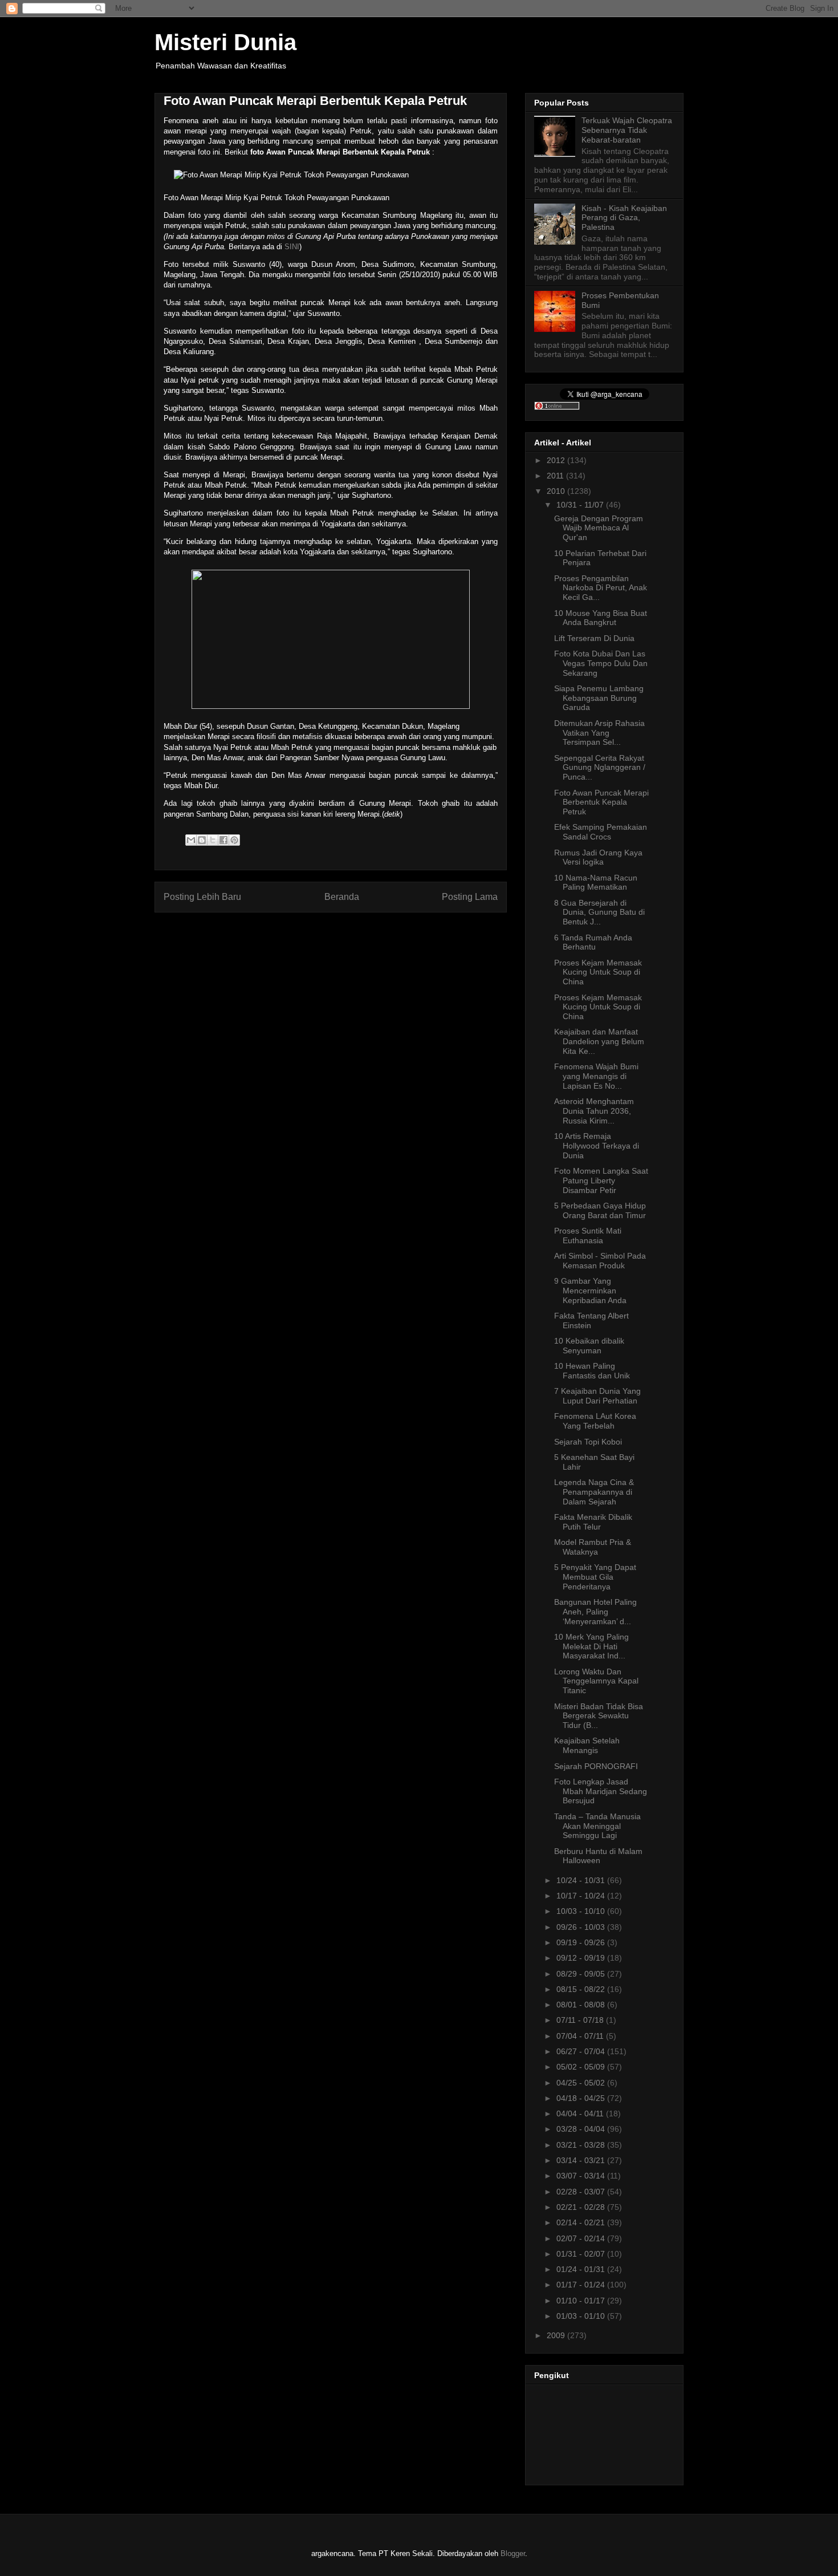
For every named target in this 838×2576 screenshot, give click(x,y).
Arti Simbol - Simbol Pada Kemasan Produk (600, 1261)
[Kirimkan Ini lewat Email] (191, 840)
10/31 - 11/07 (581, 505)
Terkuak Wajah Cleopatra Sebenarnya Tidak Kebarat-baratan (627, 130)
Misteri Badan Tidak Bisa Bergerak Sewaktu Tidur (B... (599, 1716)
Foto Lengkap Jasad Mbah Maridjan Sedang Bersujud (601, 1791)
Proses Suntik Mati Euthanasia (588, 1236)
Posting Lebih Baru (202, 897)
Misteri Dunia (225, 42)
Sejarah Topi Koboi (588, 1442)
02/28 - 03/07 (582, 2192)
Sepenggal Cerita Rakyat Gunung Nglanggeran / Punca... (600, 768)
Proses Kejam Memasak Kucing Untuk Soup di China (598, 972)
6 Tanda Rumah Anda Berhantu (593, 942)
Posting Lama (470, 897)
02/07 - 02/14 (582, 2238)
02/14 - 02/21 (582, 2222)
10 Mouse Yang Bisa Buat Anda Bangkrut (601, 618)
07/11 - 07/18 (581, 2020)
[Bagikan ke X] (213, 840)
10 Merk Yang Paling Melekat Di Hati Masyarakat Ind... (591, 1646)
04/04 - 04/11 (581, 2113)
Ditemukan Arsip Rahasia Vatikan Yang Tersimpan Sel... (599, 733)
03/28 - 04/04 (582, 2129)
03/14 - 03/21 (582, 2160)
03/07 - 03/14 (582, 2176)
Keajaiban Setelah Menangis (587, 1745)
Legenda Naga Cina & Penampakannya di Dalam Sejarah (594, 1492)
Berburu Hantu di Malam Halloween (598, 1856)
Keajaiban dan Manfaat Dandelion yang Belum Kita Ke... (599, 1041)
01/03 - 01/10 (582, 2316)
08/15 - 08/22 (582, 1989)
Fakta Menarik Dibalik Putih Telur (593, 1522)
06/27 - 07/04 (582, 2051)
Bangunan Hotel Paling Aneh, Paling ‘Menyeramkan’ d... (595, 1612)
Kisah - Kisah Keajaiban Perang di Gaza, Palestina (624, 218)
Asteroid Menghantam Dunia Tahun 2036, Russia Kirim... (594, 1111)
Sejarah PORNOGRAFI (596, 1766)
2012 (557, 460)
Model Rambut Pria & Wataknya (593, 1547)
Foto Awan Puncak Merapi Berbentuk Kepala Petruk (601, 802)
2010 (557, 491)
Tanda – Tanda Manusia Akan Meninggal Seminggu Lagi (597, 1826)
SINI (292, 247)
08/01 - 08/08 (582, 2005)
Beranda (342, 897)
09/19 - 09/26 (582, 1942)
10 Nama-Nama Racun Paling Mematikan (596, 883)
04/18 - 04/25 (582, 2098)
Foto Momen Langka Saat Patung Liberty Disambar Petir (601, 1181)
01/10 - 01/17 (582, 2301)
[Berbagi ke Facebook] (223, 840)
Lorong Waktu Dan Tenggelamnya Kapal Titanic (596, 1681)
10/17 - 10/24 (582, 1896)
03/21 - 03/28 (582, 2145)
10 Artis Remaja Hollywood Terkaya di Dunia (597, 1146)
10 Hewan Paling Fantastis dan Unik (592, 1371)
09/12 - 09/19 (582, 1958)
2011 (556, 476)
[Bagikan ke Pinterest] (234, 840)
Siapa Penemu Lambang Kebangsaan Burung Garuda (599, 698)
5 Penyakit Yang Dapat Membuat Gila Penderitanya (595, 1577)
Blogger (513, 2553)
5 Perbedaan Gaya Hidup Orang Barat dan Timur (600, 1210)
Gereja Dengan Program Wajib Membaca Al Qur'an (599, 528)
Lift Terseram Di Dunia (594, 638)
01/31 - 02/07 (582, 2254)
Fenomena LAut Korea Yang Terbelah (595, 1421)
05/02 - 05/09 (582, 2067)
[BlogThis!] (202, 840)
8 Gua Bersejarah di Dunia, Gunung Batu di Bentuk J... (599, 912)
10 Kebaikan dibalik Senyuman (589, 1346)
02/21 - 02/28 (582, 2207)
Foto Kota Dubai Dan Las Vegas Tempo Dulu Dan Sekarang (601, 663)
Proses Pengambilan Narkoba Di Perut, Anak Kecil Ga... (601, 588)
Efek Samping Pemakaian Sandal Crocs (601, 832)
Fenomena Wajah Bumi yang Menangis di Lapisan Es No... (596, 1076)
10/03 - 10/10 (582, 1911)
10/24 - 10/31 (582, 1880)
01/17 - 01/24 (582, 2285)
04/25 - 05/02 (582, 2083)
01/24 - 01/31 (582, 2269)
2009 (557, 2335)
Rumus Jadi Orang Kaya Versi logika (598, 857)
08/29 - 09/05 (582, 1974)
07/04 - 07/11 (581, 2036)
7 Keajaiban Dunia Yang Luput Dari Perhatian (597, 1396)
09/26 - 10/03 (582, 1927)
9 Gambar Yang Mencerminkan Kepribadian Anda (590, 1291)
